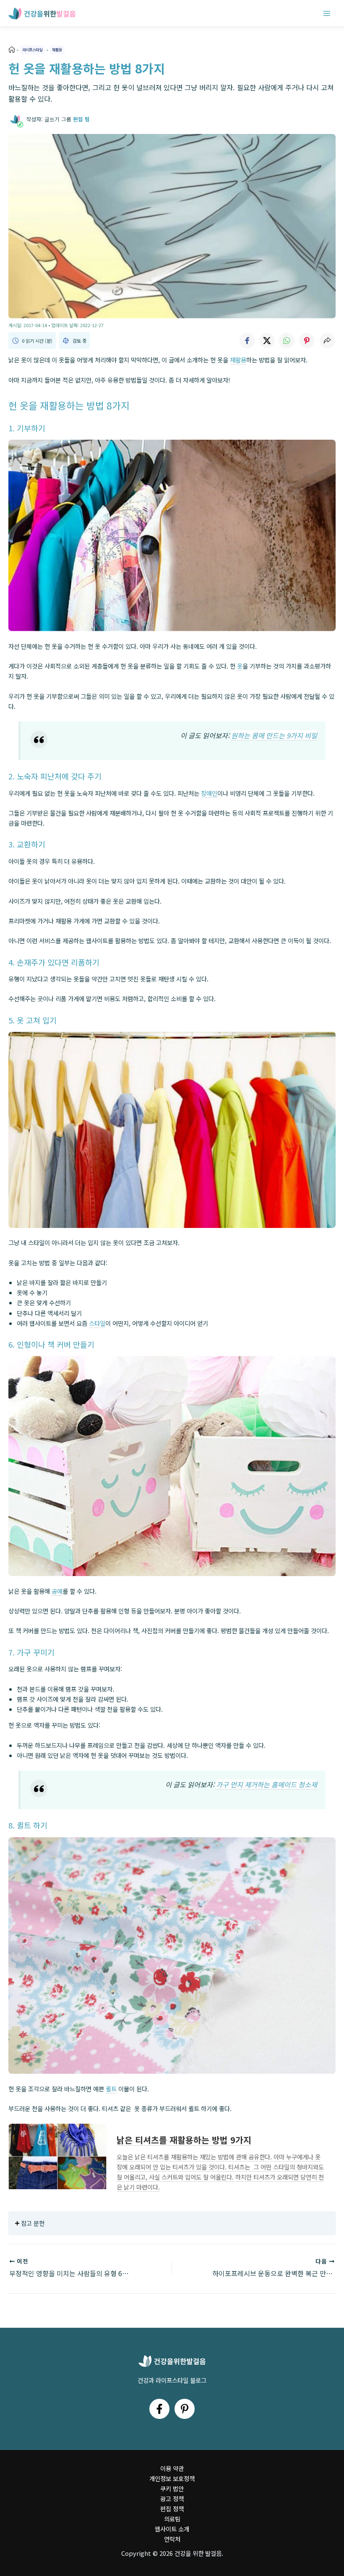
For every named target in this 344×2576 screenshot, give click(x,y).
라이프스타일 (32, 50)
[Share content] (327, 341)
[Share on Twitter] (267, 341)
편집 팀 (81, 119)
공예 (57, 1591)
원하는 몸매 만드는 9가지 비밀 (274, 735)
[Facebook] (159, 2409)
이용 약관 (172, 2468)
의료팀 (172, 2519)
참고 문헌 (33, 2223)
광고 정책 (172, 2499)
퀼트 (111, 2089)
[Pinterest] (185, 2409)
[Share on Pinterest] (307, 341)
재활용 (57, 50)
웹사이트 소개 (172, 2529)
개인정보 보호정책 (172, 2478)
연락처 (172, 2539)
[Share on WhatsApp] (287, 341)
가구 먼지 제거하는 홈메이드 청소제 (267, 1784)
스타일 (97, 1323)
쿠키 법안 (172, 2488)
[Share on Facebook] (247, 341)
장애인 (209, 793)
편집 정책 (172, 2509)
